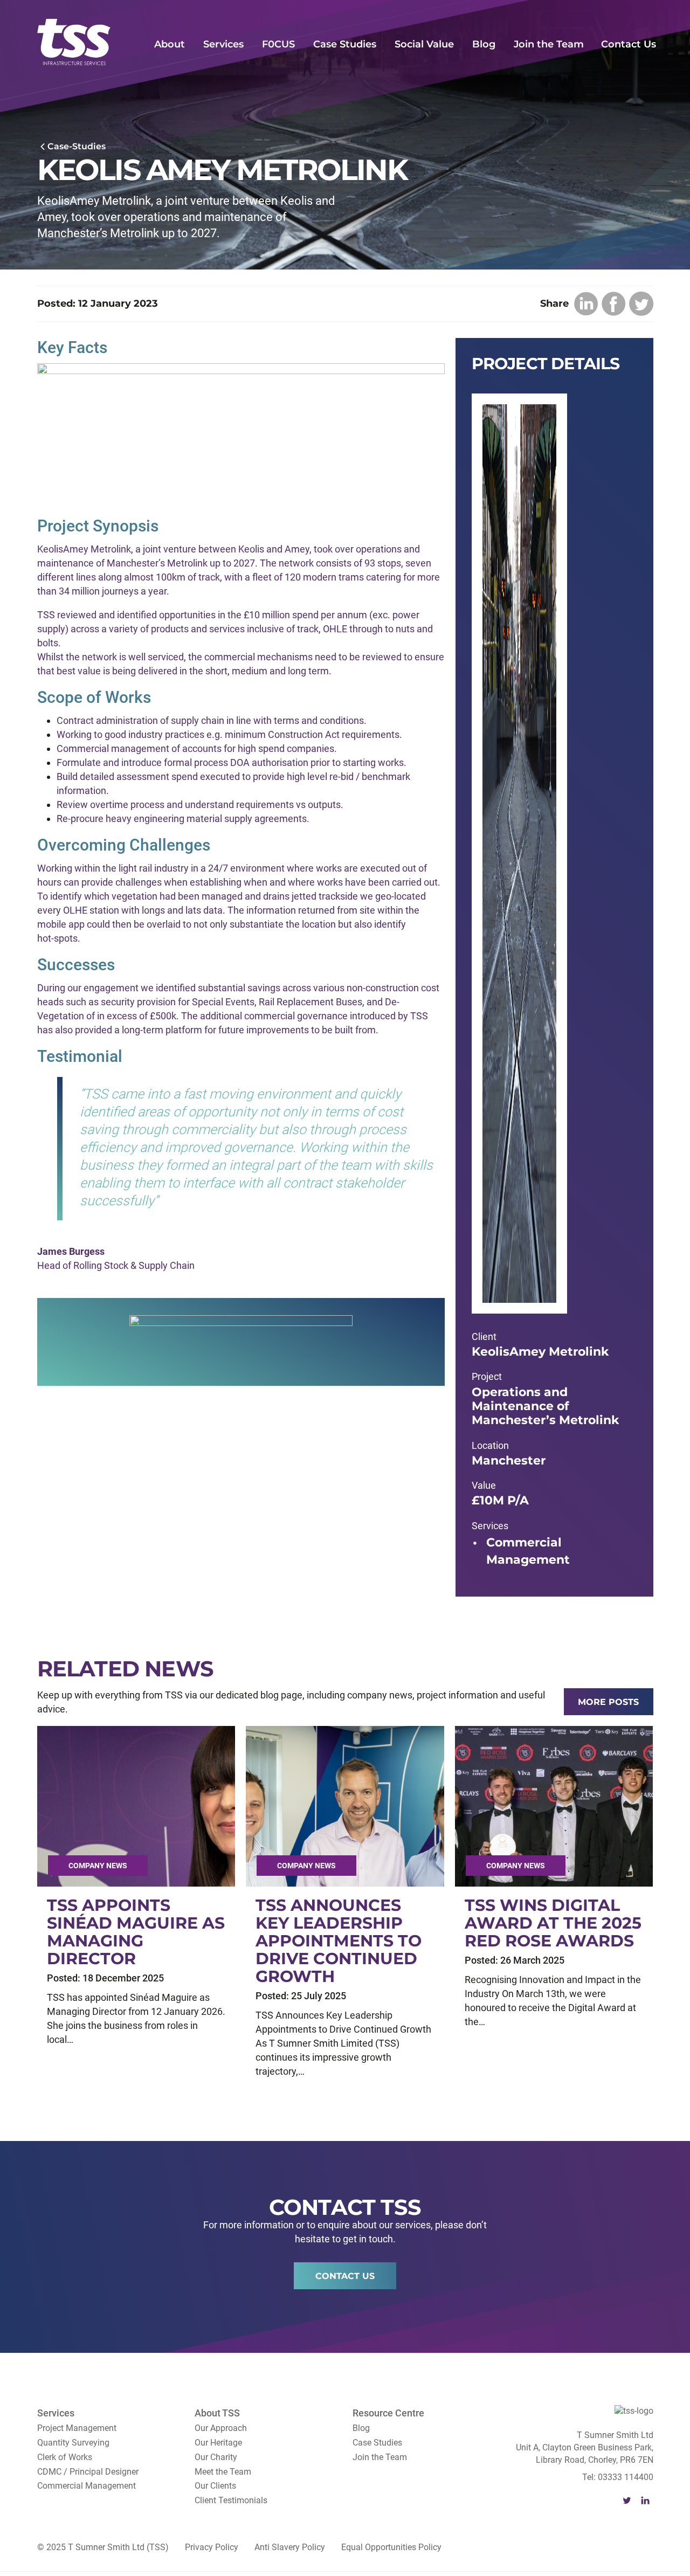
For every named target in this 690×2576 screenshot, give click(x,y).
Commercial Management (87, 2486)
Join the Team (549, 44)
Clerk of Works (65, 2457)
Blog (484, 44)
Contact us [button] (345, 2276)
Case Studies (345, 44)
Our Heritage (218, 2443)
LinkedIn (645, 2501)
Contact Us (629, 44)
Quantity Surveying (73, 2443)
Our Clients (215, 2486)
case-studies (77, 146)
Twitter (627, 2501)
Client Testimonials (231, 2500)
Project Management (77, 2428)
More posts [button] (608, 1702)
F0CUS (278, 44)
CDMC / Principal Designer (88, 2472)
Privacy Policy (212, 2547)
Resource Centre (388, 2413)
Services (223, 44)
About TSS (217, 2413)
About (170, 44)
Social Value (424, 44)
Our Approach (221, 2428)
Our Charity (216, 2457)
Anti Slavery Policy (290, 2547)
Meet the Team (223, 2472)
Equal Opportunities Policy (391, 2547)
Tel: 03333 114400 (618, 2477)
